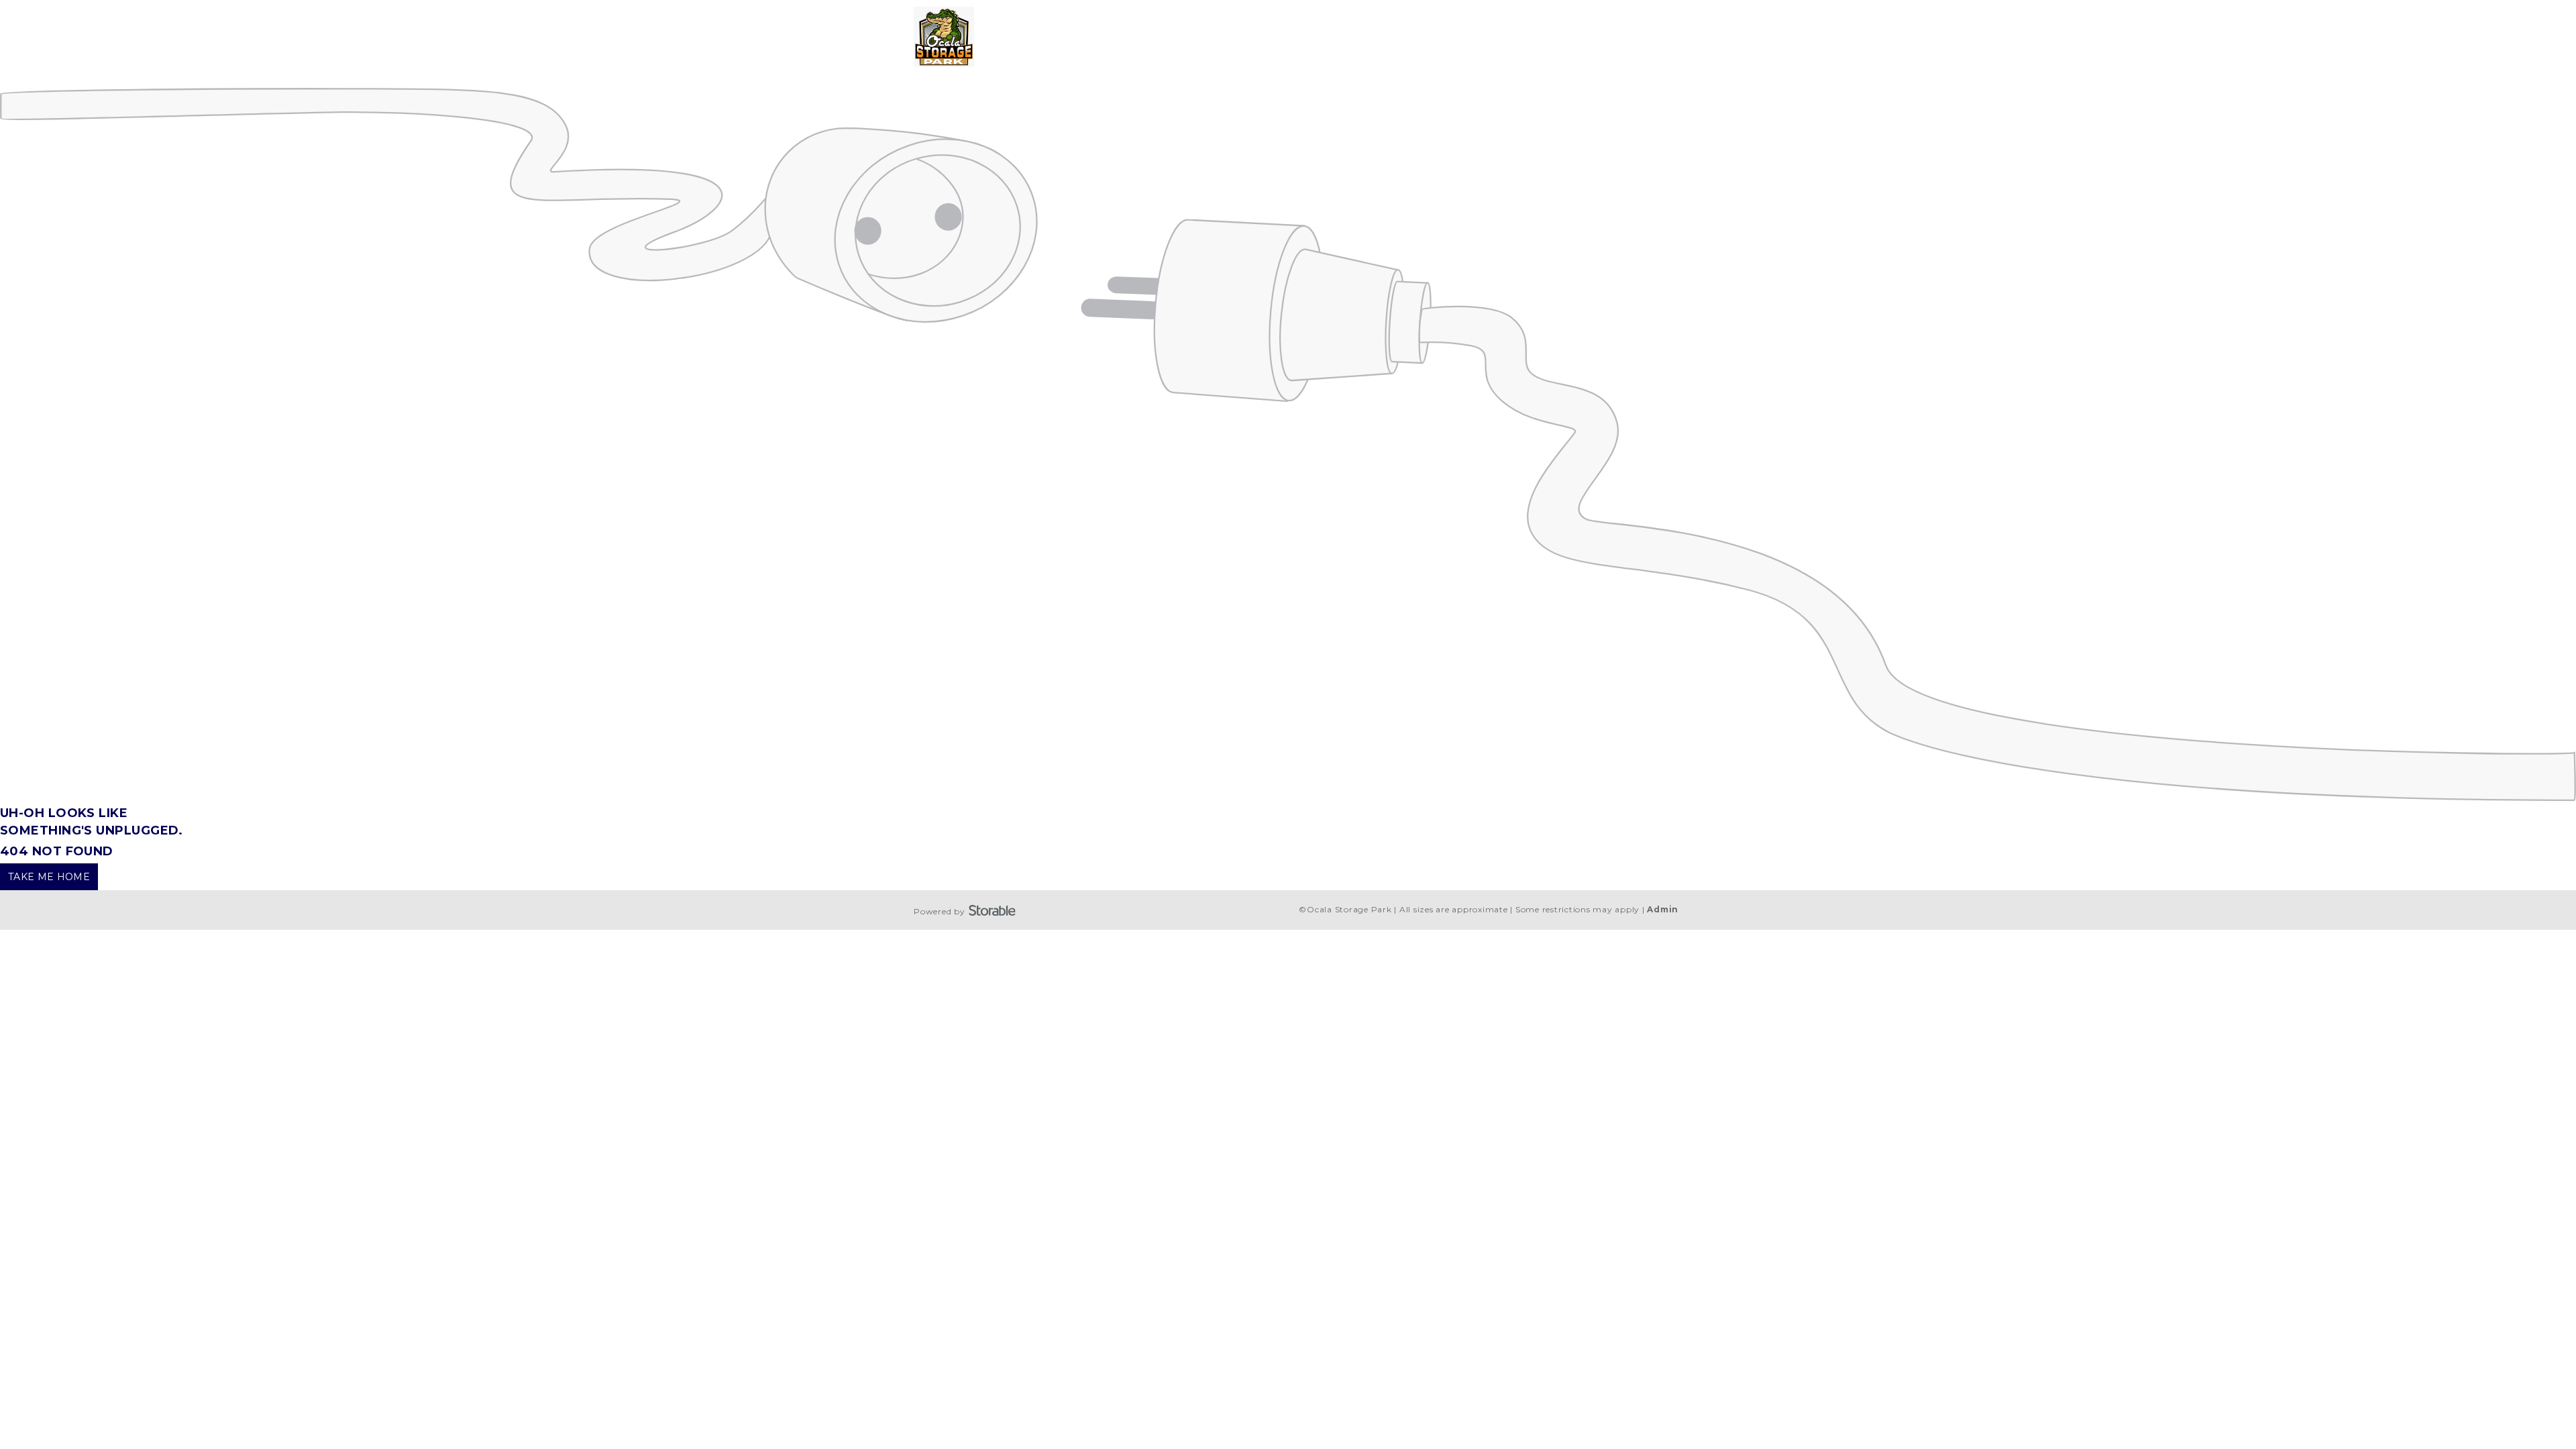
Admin (1663, 909)
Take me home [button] (49, 877)
